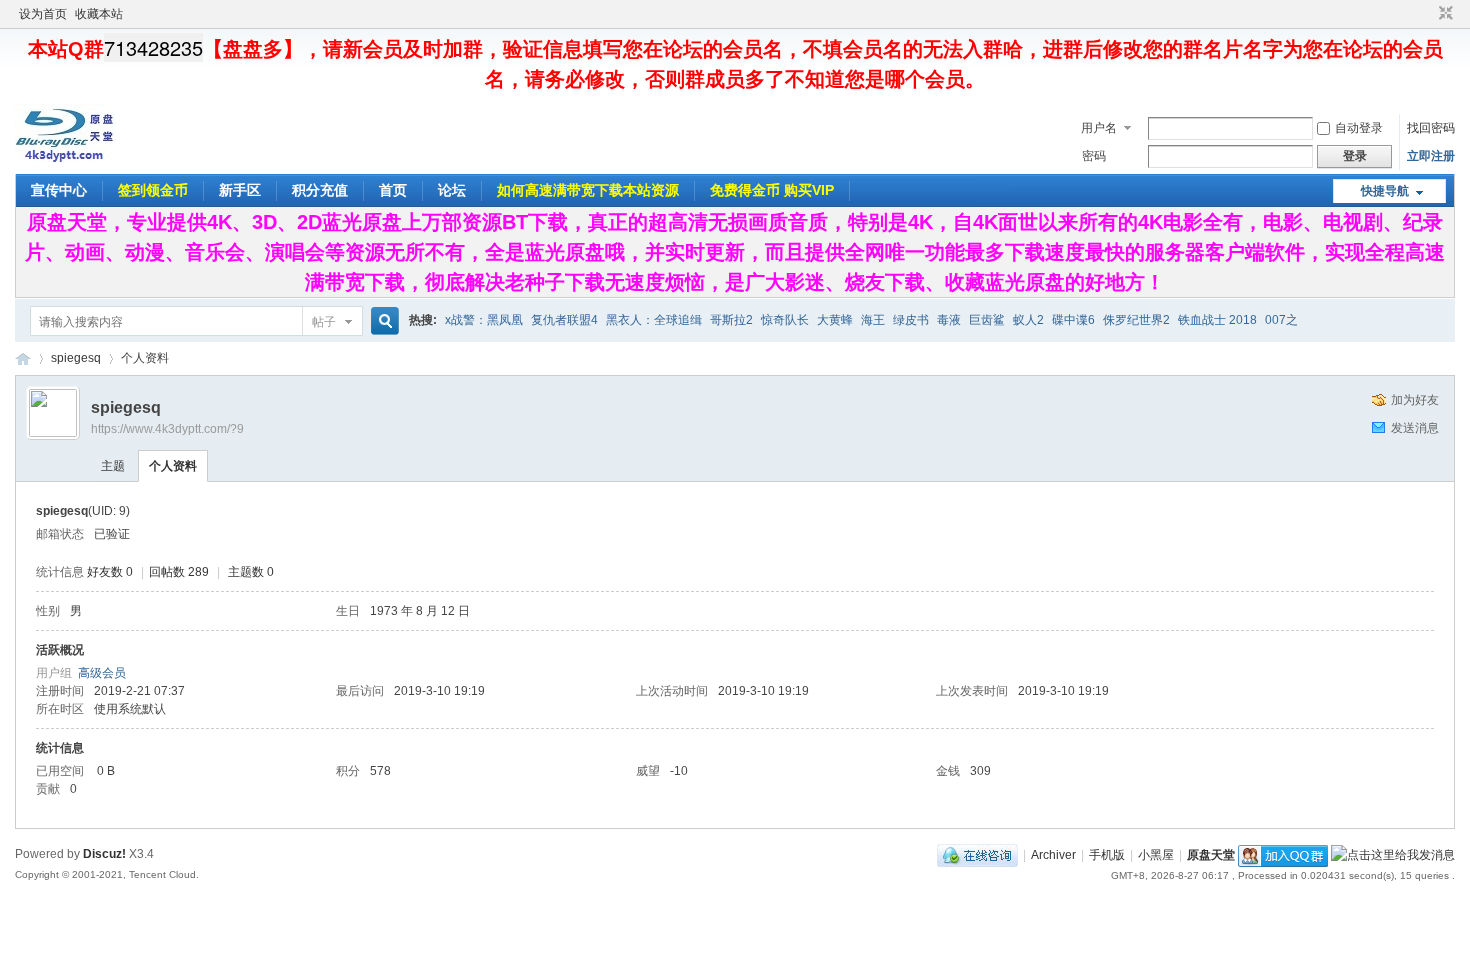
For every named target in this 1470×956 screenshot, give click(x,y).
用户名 (1099, 128)
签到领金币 (153, 190)
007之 (1281, 320)
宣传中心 (59, 190)
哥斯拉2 (731, 320)
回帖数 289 (179, 572)
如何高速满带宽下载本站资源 (588, 190)
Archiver (1053, 855)
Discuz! (104, 854)
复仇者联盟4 (564, 320)
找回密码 (1431, 128)
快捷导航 (1385, 191)
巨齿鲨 (987, 320)
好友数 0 (110, 572)
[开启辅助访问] (1427, 14)
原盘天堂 (23, 358)
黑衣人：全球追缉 (654, 320)
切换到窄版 (1443, 14)
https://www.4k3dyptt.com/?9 (167, 429)
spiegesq (76, 358)
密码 (1094, 156)
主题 (113, 466)
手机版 (1107, 855)
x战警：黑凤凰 (484, 320)
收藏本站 (99, 14)
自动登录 (1359, 128)
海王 (873, 320)
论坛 (452, 190)
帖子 (324, 322)
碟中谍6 (1073, 320)
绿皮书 (911, 320)
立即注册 (1431, 156)
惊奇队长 (785, 320)
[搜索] (382, 321)
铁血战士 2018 (1217, 320)
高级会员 (102, 673)
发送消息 (1415, 428)
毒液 (949, 320)
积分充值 (320, 190)
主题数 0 (251, 572)
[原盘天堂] (65, 159)
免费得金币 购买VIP (772, 190)
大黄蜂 (835, 320)
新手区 (240, 190)
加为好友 (1415, 400)
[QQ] (977, 855)
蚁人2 (1028, 320)
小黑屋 (1156, 855)
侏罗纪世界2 (1136, 320)
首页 (393, 190)
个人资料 (173, 466)
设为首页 (43, 14)
